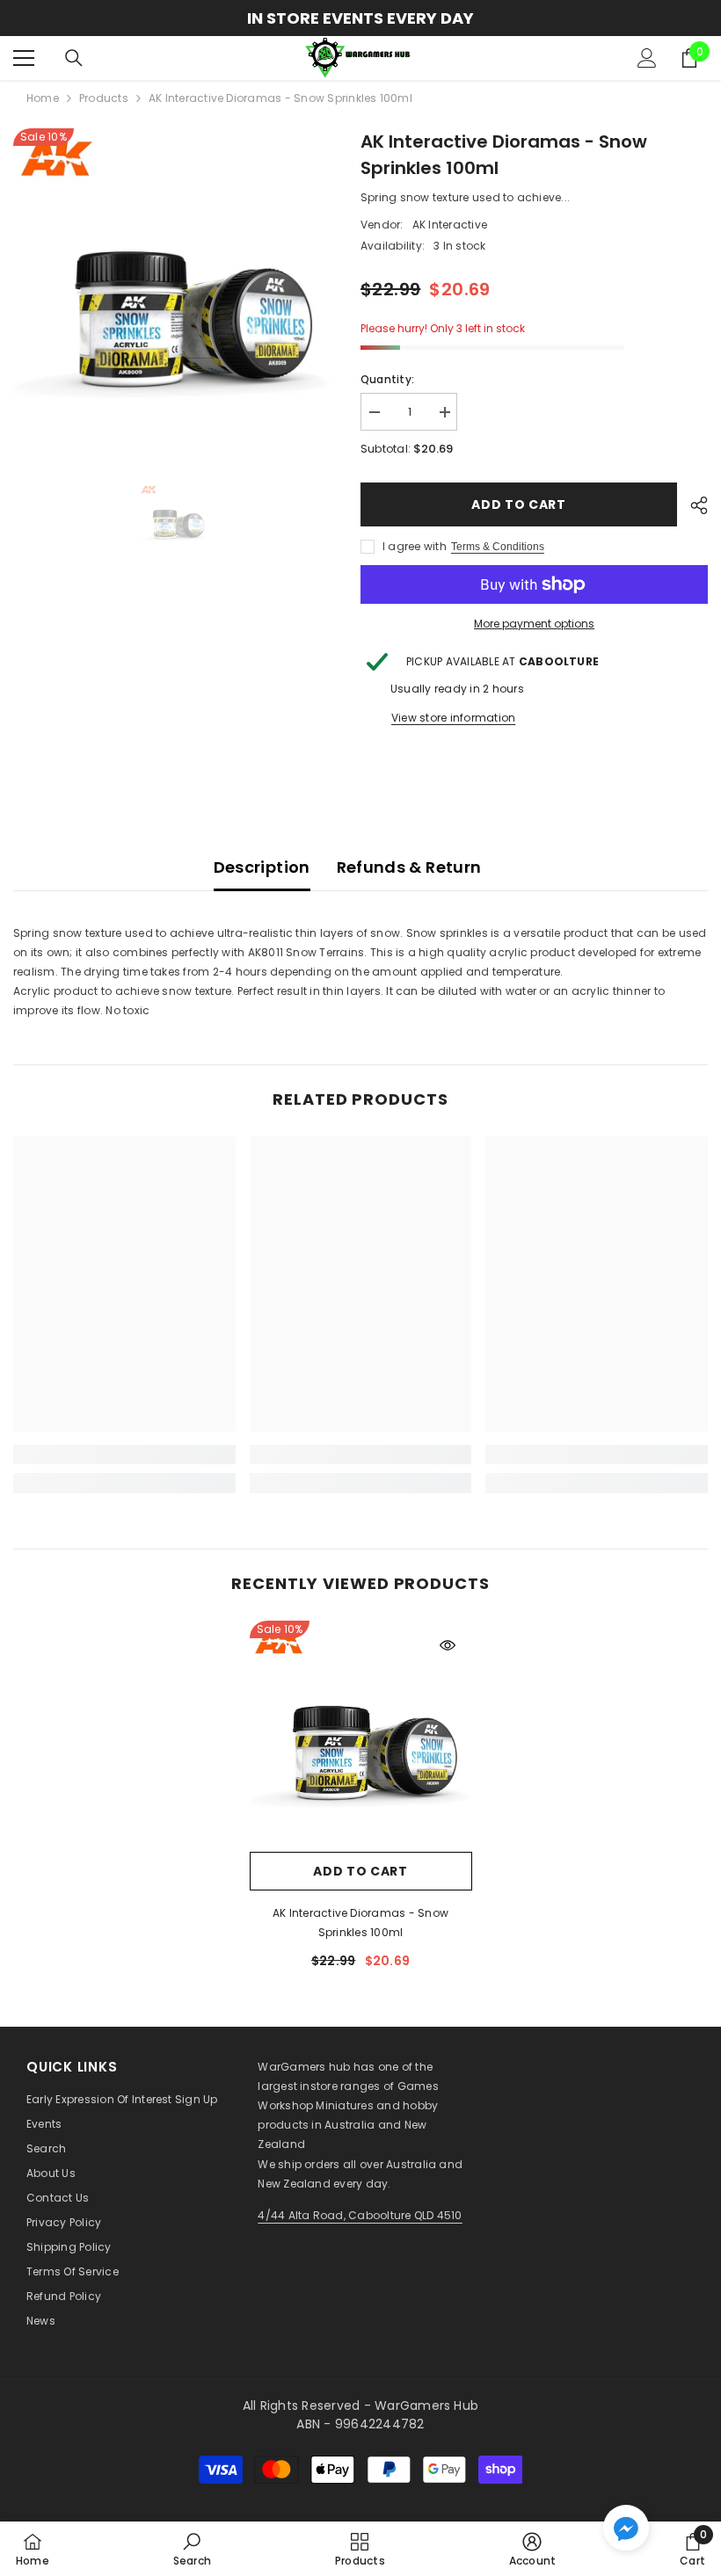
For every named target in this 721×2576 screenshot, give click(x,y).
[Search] (74, 58)
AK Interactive (450, 225)
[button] (626, 2528)
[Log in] (647, 58)
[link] (124, 1455)
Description (262, 867)
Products (104, 98)
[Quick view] (448, 1645)
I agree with (415, 546)
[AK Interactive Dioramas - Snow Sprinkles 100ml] (361, 1732)
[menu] (24, 58)
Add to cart (519, 504)
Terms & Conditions (498, 547)
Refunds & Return (409, 867)
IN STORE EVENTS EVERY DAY (360, 18)
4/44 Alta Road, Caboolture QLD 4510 (360, 2215)
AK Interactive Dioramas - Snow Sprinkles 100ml (360, 1923)
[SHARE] (692, 505)
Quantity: (387, 379)
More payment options (534, 624)
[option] (360, 18)
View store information (453, 718)
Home (43, 98)
